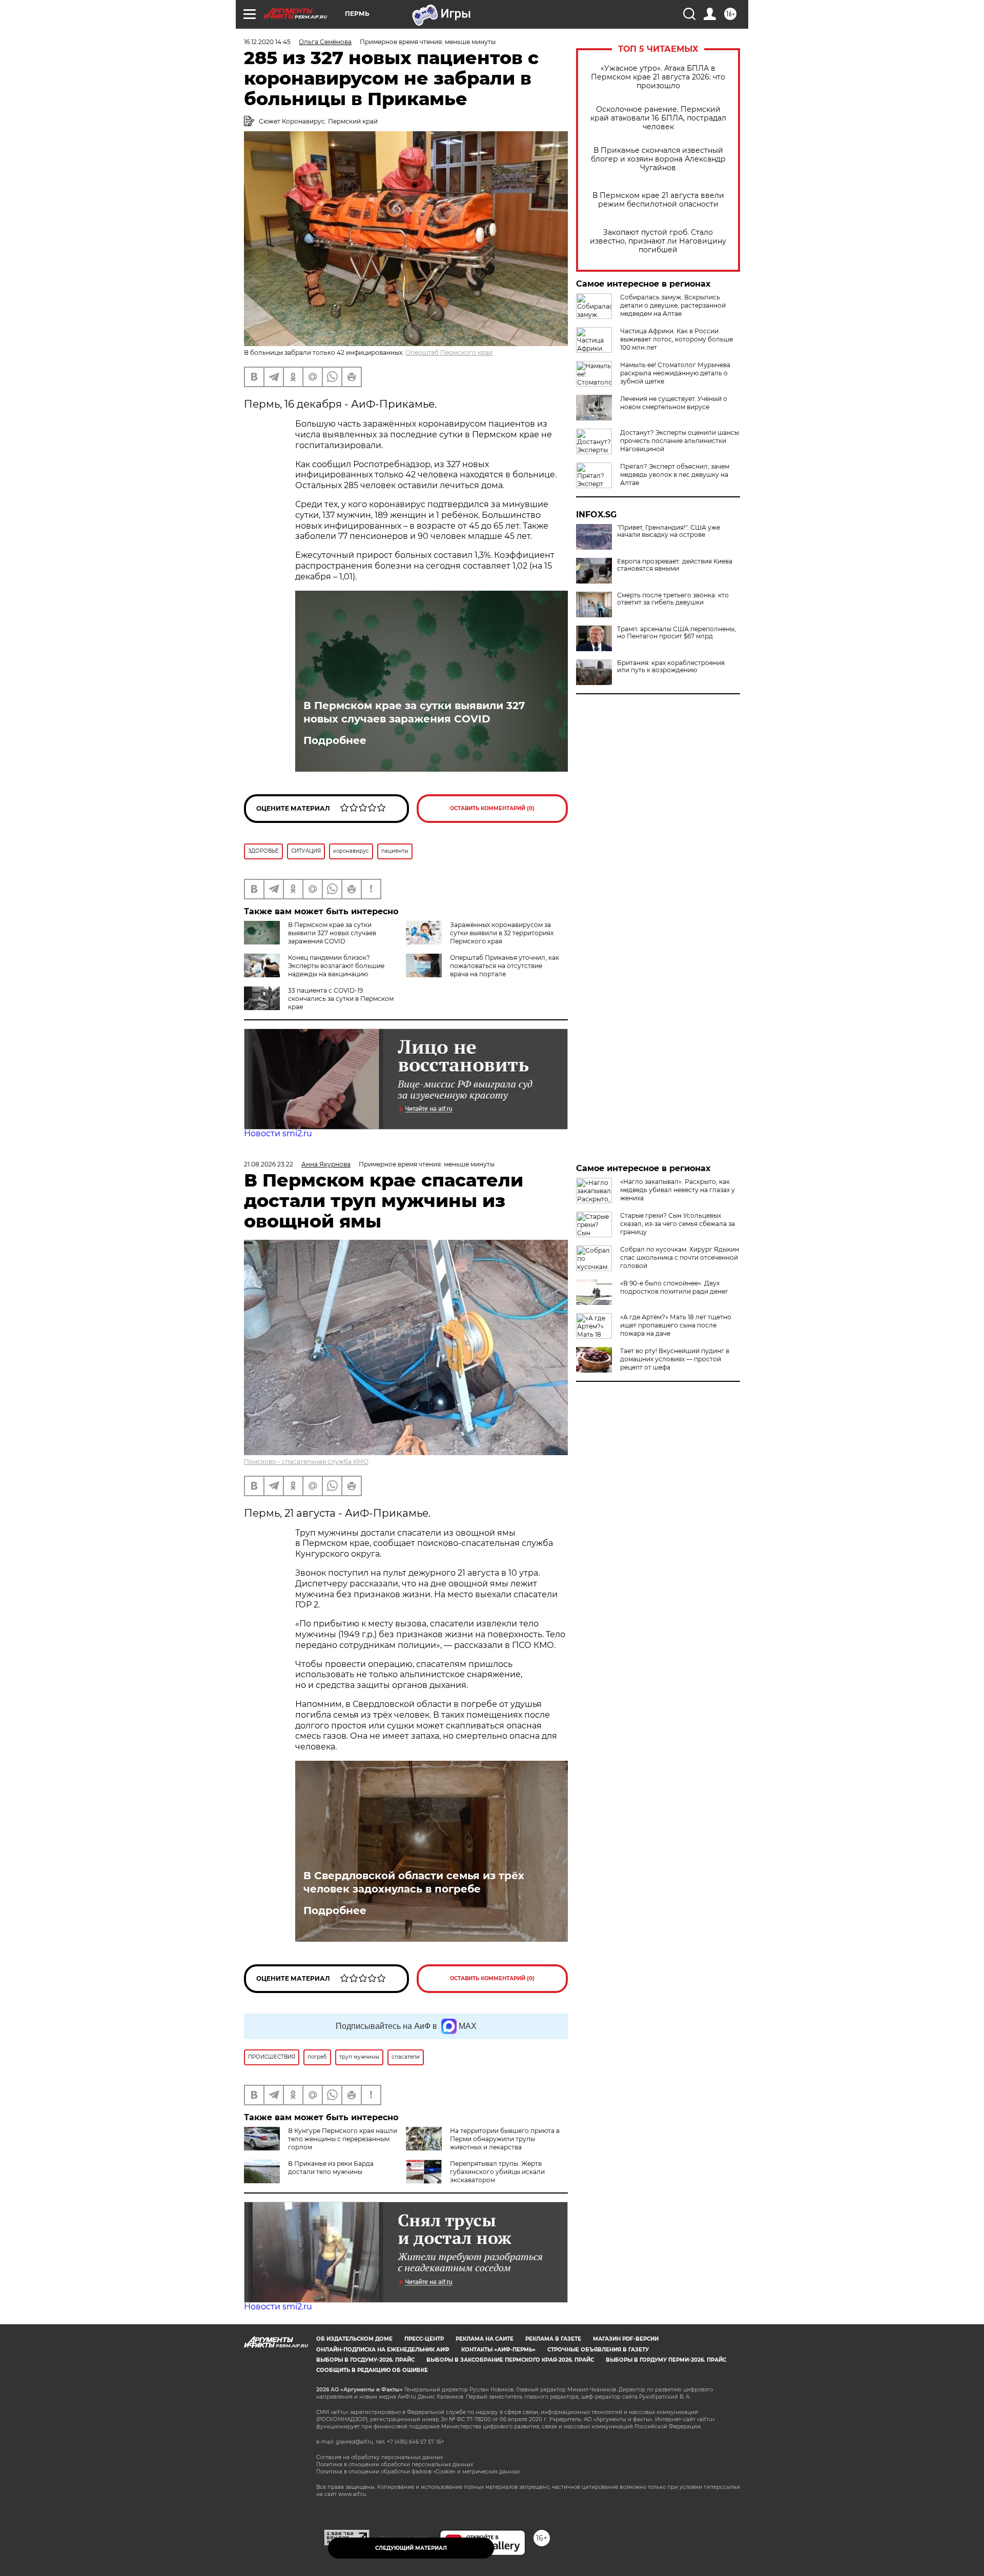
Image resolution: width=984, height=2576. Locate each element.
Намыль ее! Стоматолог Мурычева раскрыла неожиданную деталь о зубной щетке (675, 373)
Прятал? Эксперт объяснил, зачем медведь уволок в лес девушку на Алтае (675, 475)
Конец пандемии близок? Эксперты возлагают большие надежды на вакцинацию (336, 966)
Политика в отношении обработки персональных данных (395, 2464)
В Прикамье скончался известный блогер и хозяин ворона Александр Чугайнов (658, 159)
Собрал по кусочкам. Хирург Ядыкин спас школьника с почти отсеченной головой (680, 1257)
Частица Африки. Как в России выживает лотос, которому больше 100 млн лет (676, 339)
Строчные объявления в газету (598, 2350)
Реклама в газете (553, 2339)
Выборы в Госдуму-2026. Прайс (365, 2360)
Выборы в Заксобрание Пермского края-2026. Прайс (510, 2360)
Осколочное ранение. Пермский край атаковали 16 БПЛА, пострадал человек (658, 118)
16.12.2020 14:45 (267, 42)
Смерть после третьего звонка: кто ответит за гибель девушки (673, 599)
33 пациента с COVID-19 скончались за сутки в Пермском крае (341, 999)
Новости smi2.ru (278, 1133)
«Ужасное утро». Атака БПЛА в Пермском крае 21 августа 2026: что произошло (658, 77)
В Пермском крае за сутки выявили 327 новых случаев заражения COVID (414, 712)
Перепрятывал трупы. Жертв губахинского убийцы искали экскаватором (497, 2172)
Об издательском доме (354, 2339)
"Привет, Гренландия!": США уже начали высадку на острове (669, 531)
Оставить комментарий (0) (492, 808)
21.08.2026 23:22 (269, 1164)
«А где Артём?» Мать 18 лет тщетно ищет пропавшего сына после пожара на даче (676, 1325)
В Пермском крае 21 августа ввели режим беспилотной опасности (658, 200)
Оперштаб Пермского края (449, 353)
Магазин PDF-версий (626, 2339)
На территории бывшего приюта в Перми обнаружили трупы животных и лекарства (505, 2139)
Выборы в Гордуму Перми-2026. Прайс (666, 2360)
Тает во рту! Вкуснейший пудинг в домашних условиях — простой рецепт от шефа (675, 1359)
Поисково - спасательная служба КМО (306, 1462)
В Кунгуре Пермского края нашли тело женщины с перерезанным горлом (343, 2139)
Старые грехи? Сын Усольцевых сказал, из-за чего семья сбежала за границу (678, 1224)
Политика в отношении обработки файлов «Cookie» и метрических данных (418, 2472)
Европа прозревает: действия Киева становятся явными (675, 565)
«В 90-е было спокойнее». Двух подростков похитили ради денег (674, 1287)
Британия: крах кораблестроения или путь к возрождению (671, 667)
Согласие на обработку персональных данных (380, 2457)
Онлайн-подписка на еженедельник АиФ (383, 2350)
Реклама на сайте (485, 2339)
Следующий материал (411, 2548)
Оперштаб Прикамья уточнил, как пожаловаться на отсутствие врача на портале (505, 966)
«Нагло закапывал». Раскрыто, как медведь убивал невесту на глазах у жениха (678, 1190)
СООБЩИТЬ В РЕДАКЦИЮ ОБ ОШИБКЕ (372, 2370)
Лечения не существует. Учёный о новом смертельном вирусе (674, 403)
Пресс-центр (424, 2339)
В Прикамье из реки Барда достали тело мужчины (331, 2168)
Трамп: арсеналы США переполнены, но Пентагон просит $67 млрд (676, 633)
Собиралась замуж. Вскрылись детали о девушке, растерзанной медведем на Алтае (673, 305)
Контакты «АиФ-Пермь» (498, 2350)
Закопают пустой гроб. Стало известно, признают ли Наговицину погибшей (658, 241)
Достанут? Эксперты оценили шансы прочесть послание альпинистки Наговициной (680, 441)
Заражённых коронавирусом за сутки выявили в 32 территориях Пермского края (502, 933)
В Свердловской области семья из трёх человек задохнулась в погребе (414, 1882)
